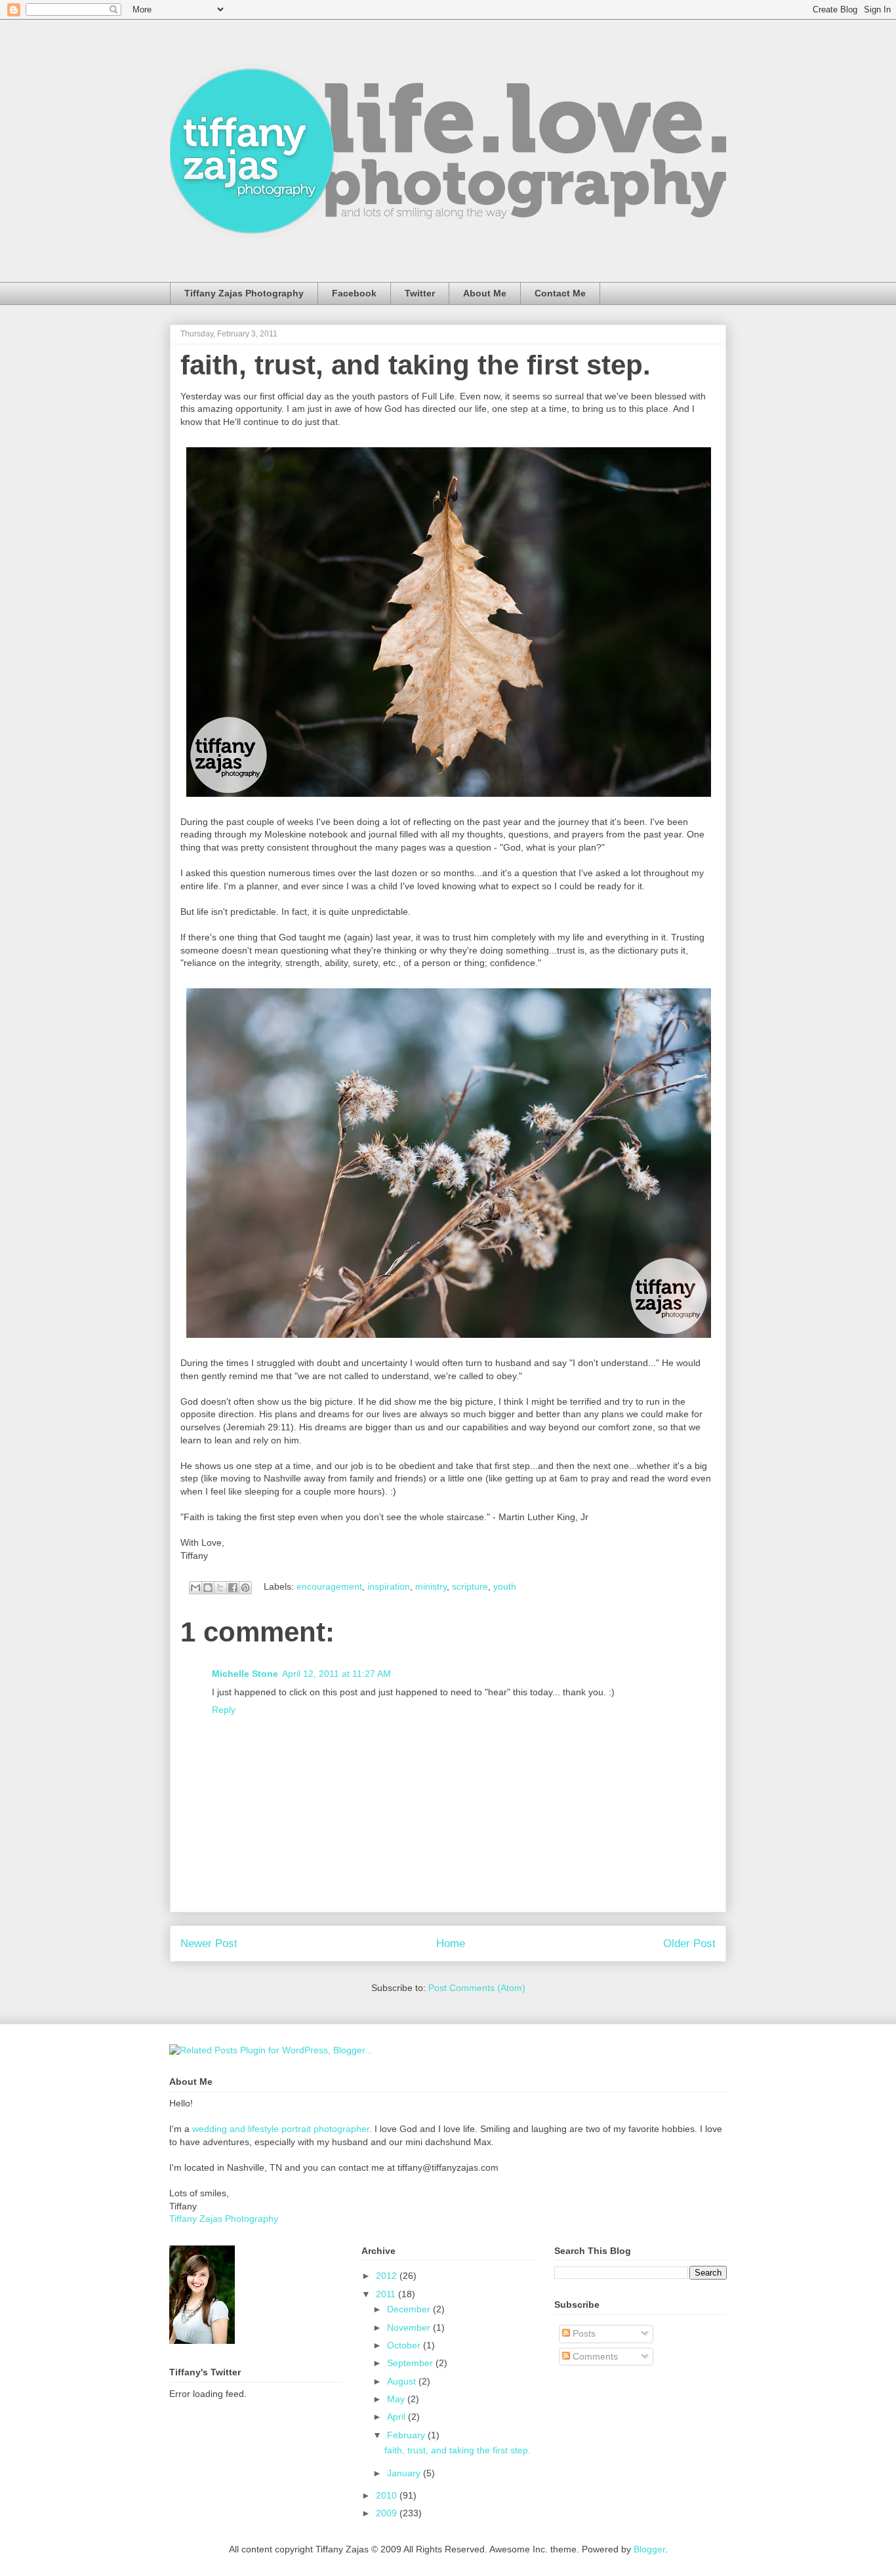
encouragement (329, 1586)
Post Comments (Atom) (477, 1988)
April (397, 2417)
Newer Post (209, 1943)
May (397, 2399)
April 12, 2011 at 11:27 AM (336, 1674)
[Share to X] (220, 1588)
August (403, 2381)
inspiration (389, 1586)
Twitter (420, 293)
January (405, 2473)
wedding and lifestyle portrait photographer (281, 2129)
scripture (470, 1586)
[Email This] (195, 1588)
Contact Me (560, 293)
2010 (388, 2495)
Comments (594, 2356)
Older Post (689, 1943)
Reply (224, 1710)
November (410, 2327)
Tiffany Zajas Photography (244, 293)
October (405, 2345)
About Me (485, 293)
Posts (583, 2333)
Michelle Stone (245, 1674)
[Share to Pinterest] (245, 1588)
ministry (431, 1586)
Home (451, 1943)
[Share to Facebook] (233, 1588)
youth (505, 1586)
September (411, 2363)
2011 (387, 2294)
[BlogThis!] (208, 1588)
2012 (388, 2276)
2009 (388, 2513)
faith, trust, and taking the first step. (416, 365)
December (410, 2309)
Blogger (649, 2549)
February (407, 2435)
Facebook (354, 293)
